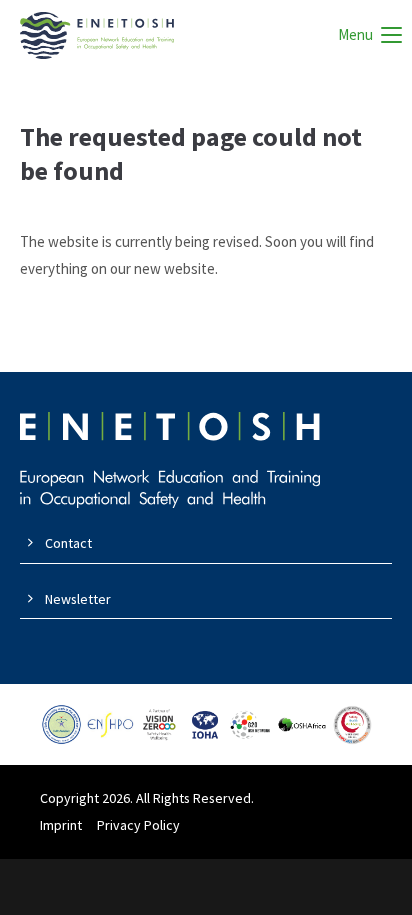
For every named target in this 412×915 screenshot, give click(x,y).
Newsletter (78, 599)
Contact (68, 543)
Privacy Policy (138, 825)
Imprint (61, 825)
